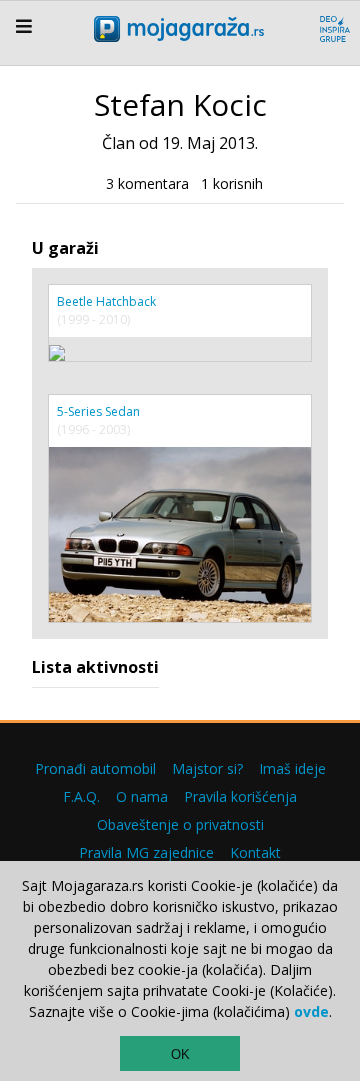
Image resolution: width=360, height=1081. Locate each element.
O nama (142, 796)
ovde (311, 1011)
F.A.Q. (81, 796)
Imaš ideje (292, 768)
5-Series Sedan (98, 411)
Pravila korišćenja (240, 796)
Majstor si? (207, 768)
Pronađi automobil (95, 768)
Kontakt (255, 852)
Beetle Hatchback (106, 301)
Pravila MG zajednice (146, 852)
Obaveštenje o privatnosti (180, 824)
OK (180, 1054)
